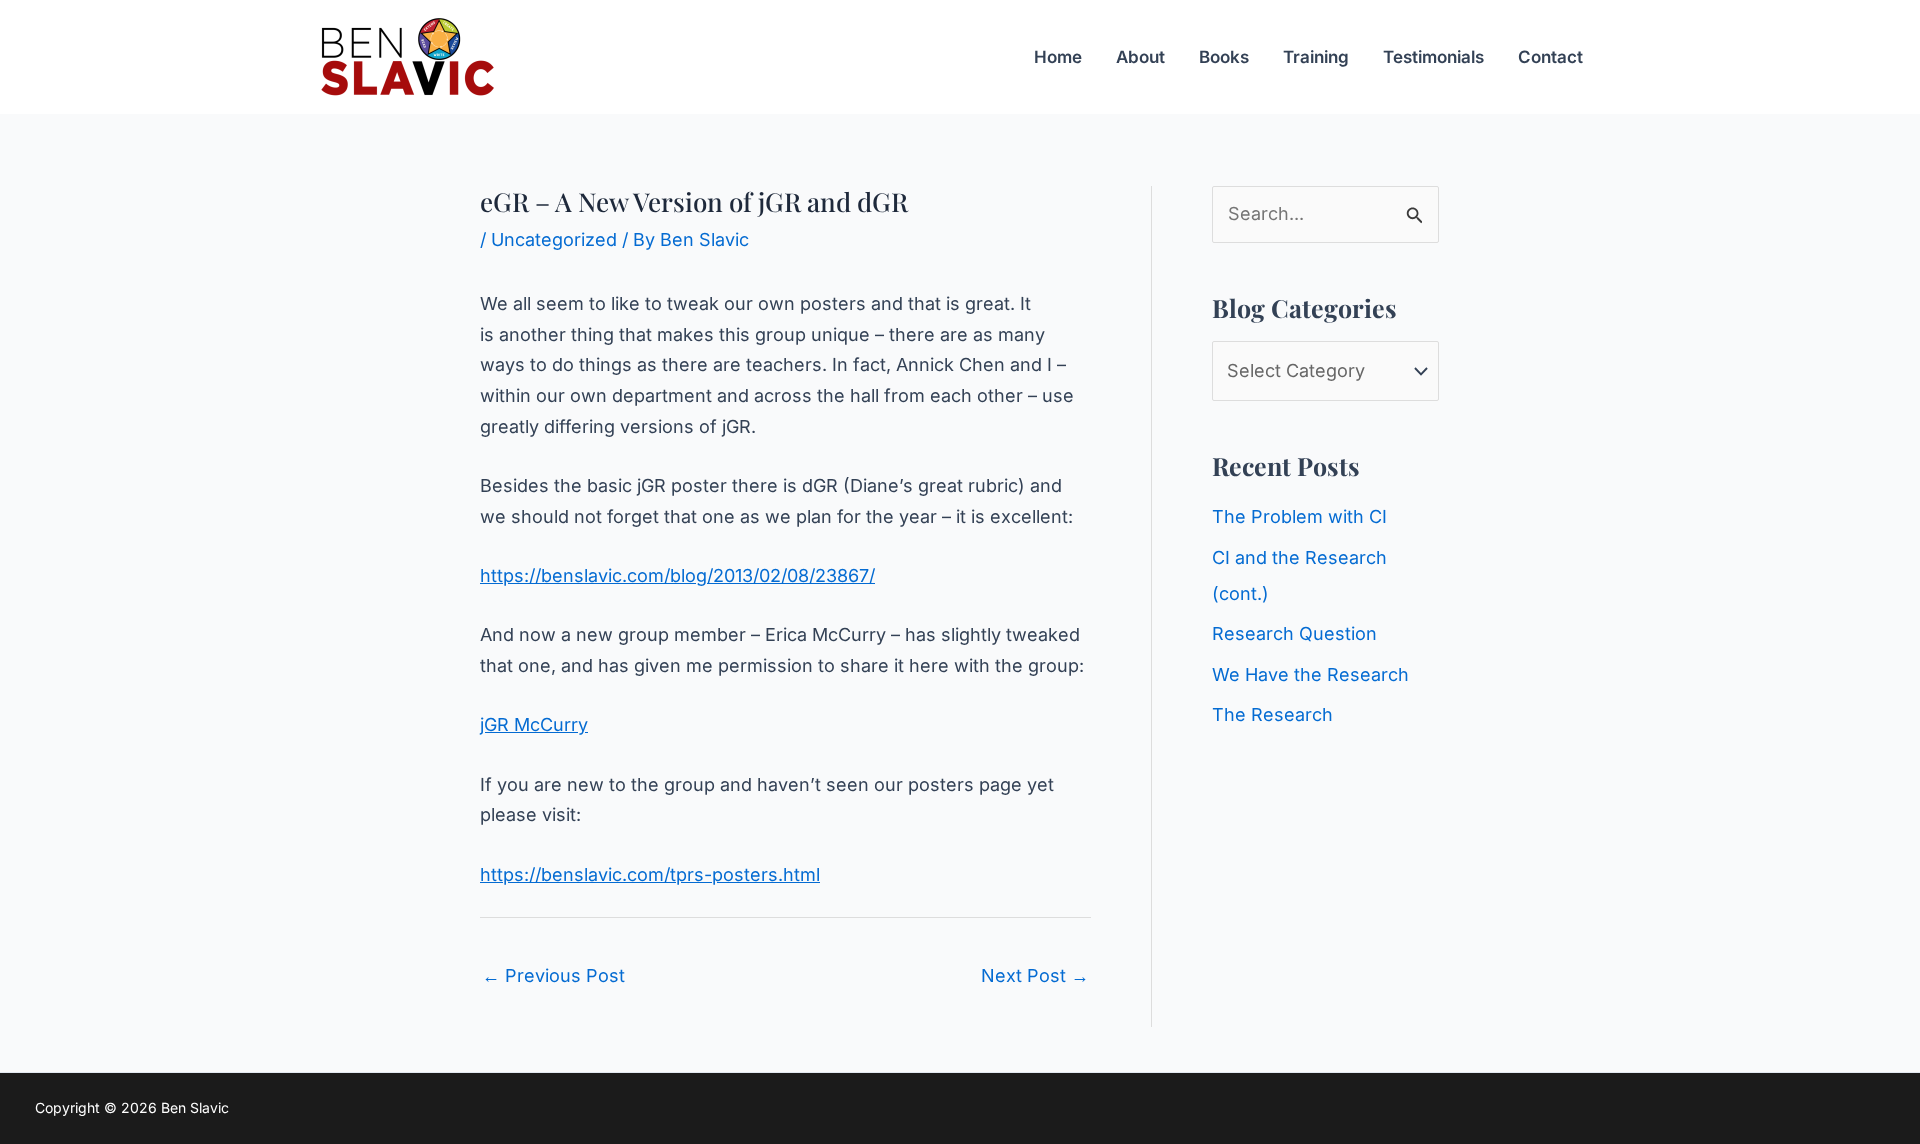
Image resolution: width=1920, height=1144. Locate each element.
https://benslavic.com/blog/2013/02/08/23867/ (677, 575)
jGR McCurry (534, 724)
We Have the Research (1310, 674)
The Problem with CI (1299, 516)
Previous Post (553, 975)
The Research (1272, 714)
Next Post (1035, 975)
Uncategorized (554, 239)
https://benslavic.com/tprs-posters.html (650, 874)
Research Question (1294, 633)
